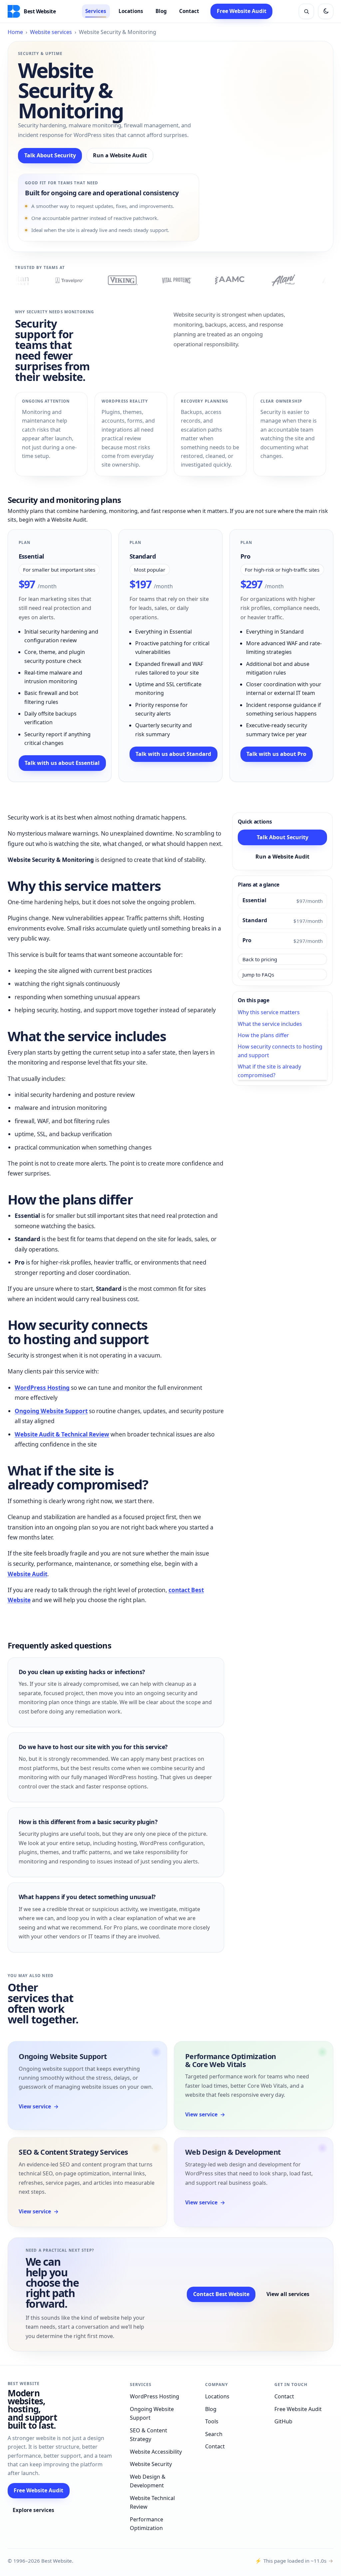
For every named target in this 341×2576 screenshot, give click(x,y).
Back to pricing (260, 959)
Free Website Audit (242, 11)
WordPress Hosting (42, 1388)
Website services (51, 32)
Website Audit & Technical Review (62, 1434)
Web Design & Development (233, 2152)
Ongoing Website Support (51, 1411)
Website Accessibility (156, 2452)
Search (214, 2434)
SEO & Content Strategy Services (73, 2152)
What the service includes (270, 1024)
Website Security (151, 2464)
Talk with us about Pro (276, 754)
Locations (131, 11)
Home (15, 32)
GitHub (283, 2421)
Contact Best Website (221, 2294)
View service (39, 2106)
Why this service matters (269, 1012)
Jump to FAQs (258, 975)
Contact (189, 11)
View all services (288, 2294)
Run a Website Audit (120, 155)
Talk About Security (50, 155)
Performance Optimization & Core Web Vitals (230, 2060)
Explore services (33, 2510)
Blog (161, 11)
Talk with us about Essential (62, 763)
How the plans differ (263, 1035)
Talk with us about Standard (173, 754)
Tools (212, 2421)
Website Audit (27, 1574)
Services (96, 11)
